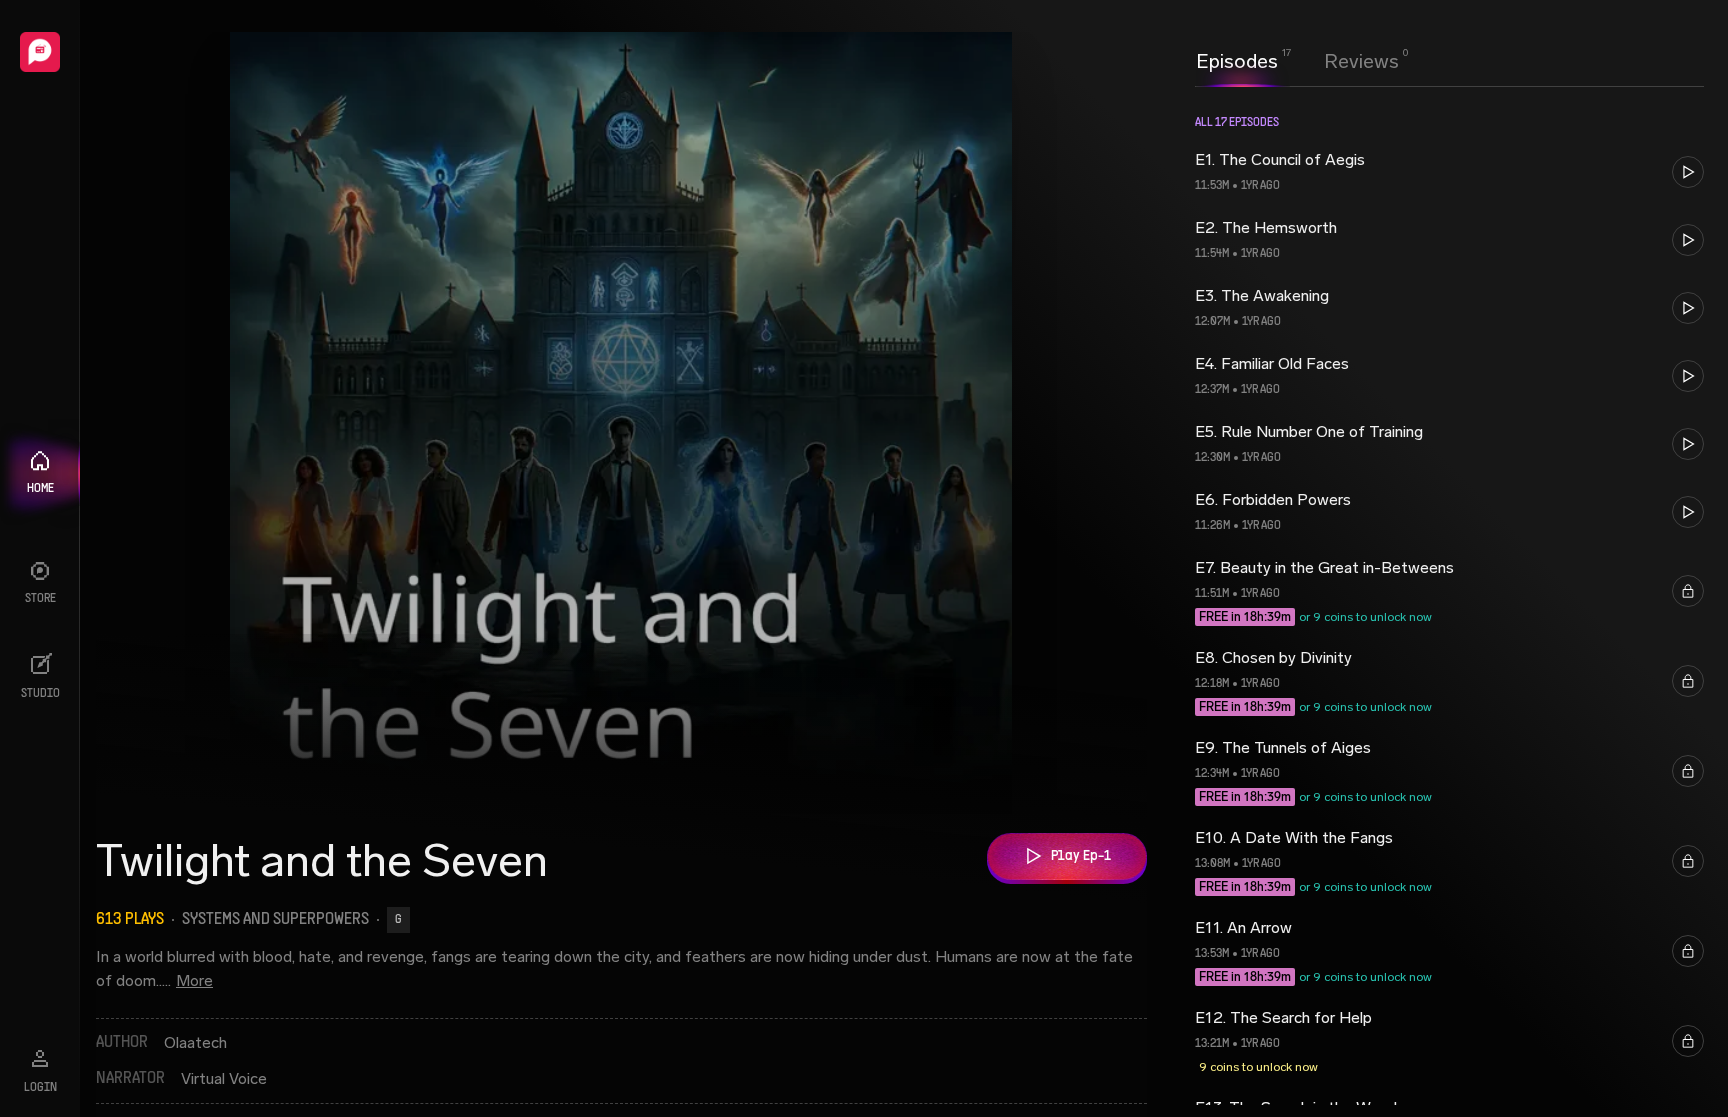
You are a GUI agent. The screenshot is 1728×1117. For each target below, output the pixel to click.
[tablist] (1297, 61)
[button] (1449, 172)
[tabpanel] (1449, 601)
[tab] (1237, 59)
